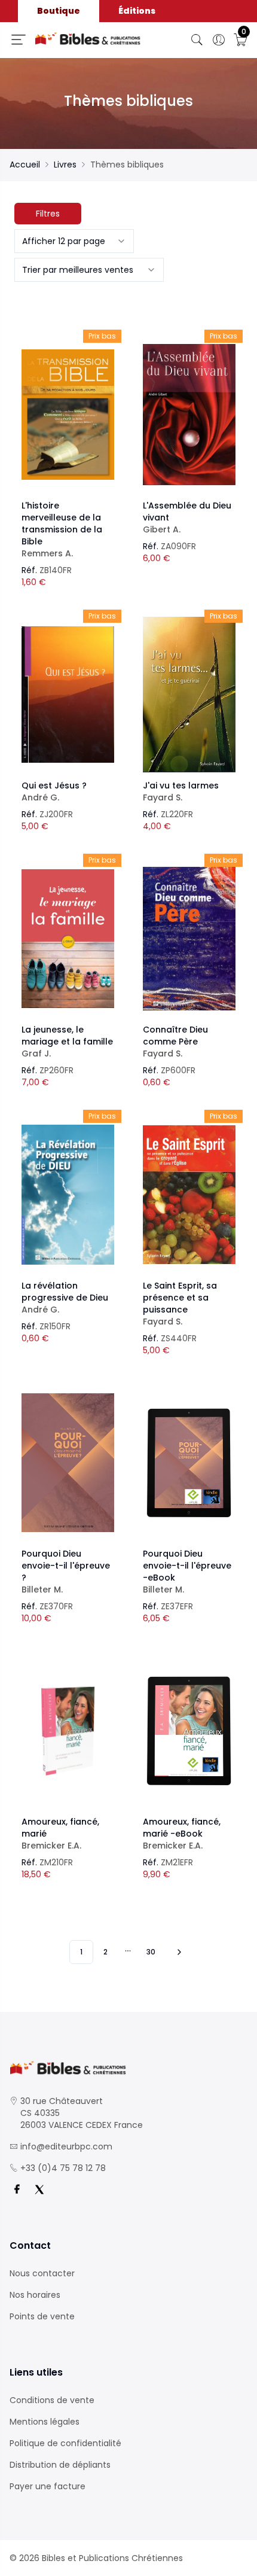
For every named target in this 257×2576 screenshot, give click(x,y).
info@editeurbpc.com (66, 2146)
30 (151, 1952)
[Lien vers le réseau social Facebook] (17, 2190)
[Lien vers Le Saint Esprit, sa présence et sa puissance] (189, 1195)
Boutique (59, 11)
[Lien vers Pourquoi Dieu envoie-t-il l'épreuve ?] (68, 1463)
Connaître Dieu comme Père (175, 1042)
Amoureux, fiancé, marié (60, 1834)
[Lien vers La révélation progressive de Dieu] (68, 1195)
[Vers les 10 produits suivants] (178, 1952)
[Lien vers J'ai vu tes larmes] (189, 695)
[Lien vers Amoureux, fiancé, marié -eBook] (189, 1731)
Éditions (137, 11)
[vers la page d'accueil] (128, 2068)
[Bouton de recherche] (197, 40)
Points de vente (42, 2316)
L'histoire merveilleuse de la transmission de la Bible (62, 529)
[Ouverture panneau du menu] (19, 39)
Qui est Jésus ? (54, 791)
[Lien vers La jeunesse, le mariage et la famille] (68, 939)
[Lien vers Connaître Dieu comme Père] (189, 939)
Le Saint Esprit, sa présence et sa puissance (180, 1304)
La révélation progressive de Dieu (65, 1298)
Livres (65, 165)
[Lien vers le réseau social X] (39, 2190)
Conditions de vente (52, 2400)
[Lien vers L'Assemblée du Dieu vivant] (189, 415)
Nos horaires (35, 2295)
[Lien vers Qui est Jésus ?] (68, 695)
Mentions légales (45, 2422)
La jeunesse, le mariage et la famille (67, 1042)
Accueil (25, 165)
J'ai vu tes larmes (181, 791)
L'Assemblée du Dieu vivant (187, 517)
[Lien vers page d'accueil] (88, 38)
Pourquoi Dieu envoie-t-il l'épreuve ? (66, 1572)
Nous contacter (42, 2273)
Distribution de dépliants (60, 2465)
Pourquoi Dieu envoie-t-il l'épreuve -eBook (187, 1572)
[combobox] (74, 241)
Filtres (48, 214)
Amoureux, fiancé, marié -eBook (182, 1834)
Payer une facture (48, 2486)
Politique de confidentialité (65, 2443)
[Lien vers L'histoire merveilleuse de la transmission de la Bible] (68, 415)
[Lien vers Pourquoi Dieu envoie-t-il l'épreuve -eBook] (189, 1463)
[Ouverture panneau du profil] (219, 40)
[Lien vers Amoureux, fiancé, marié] (68, 1731)
